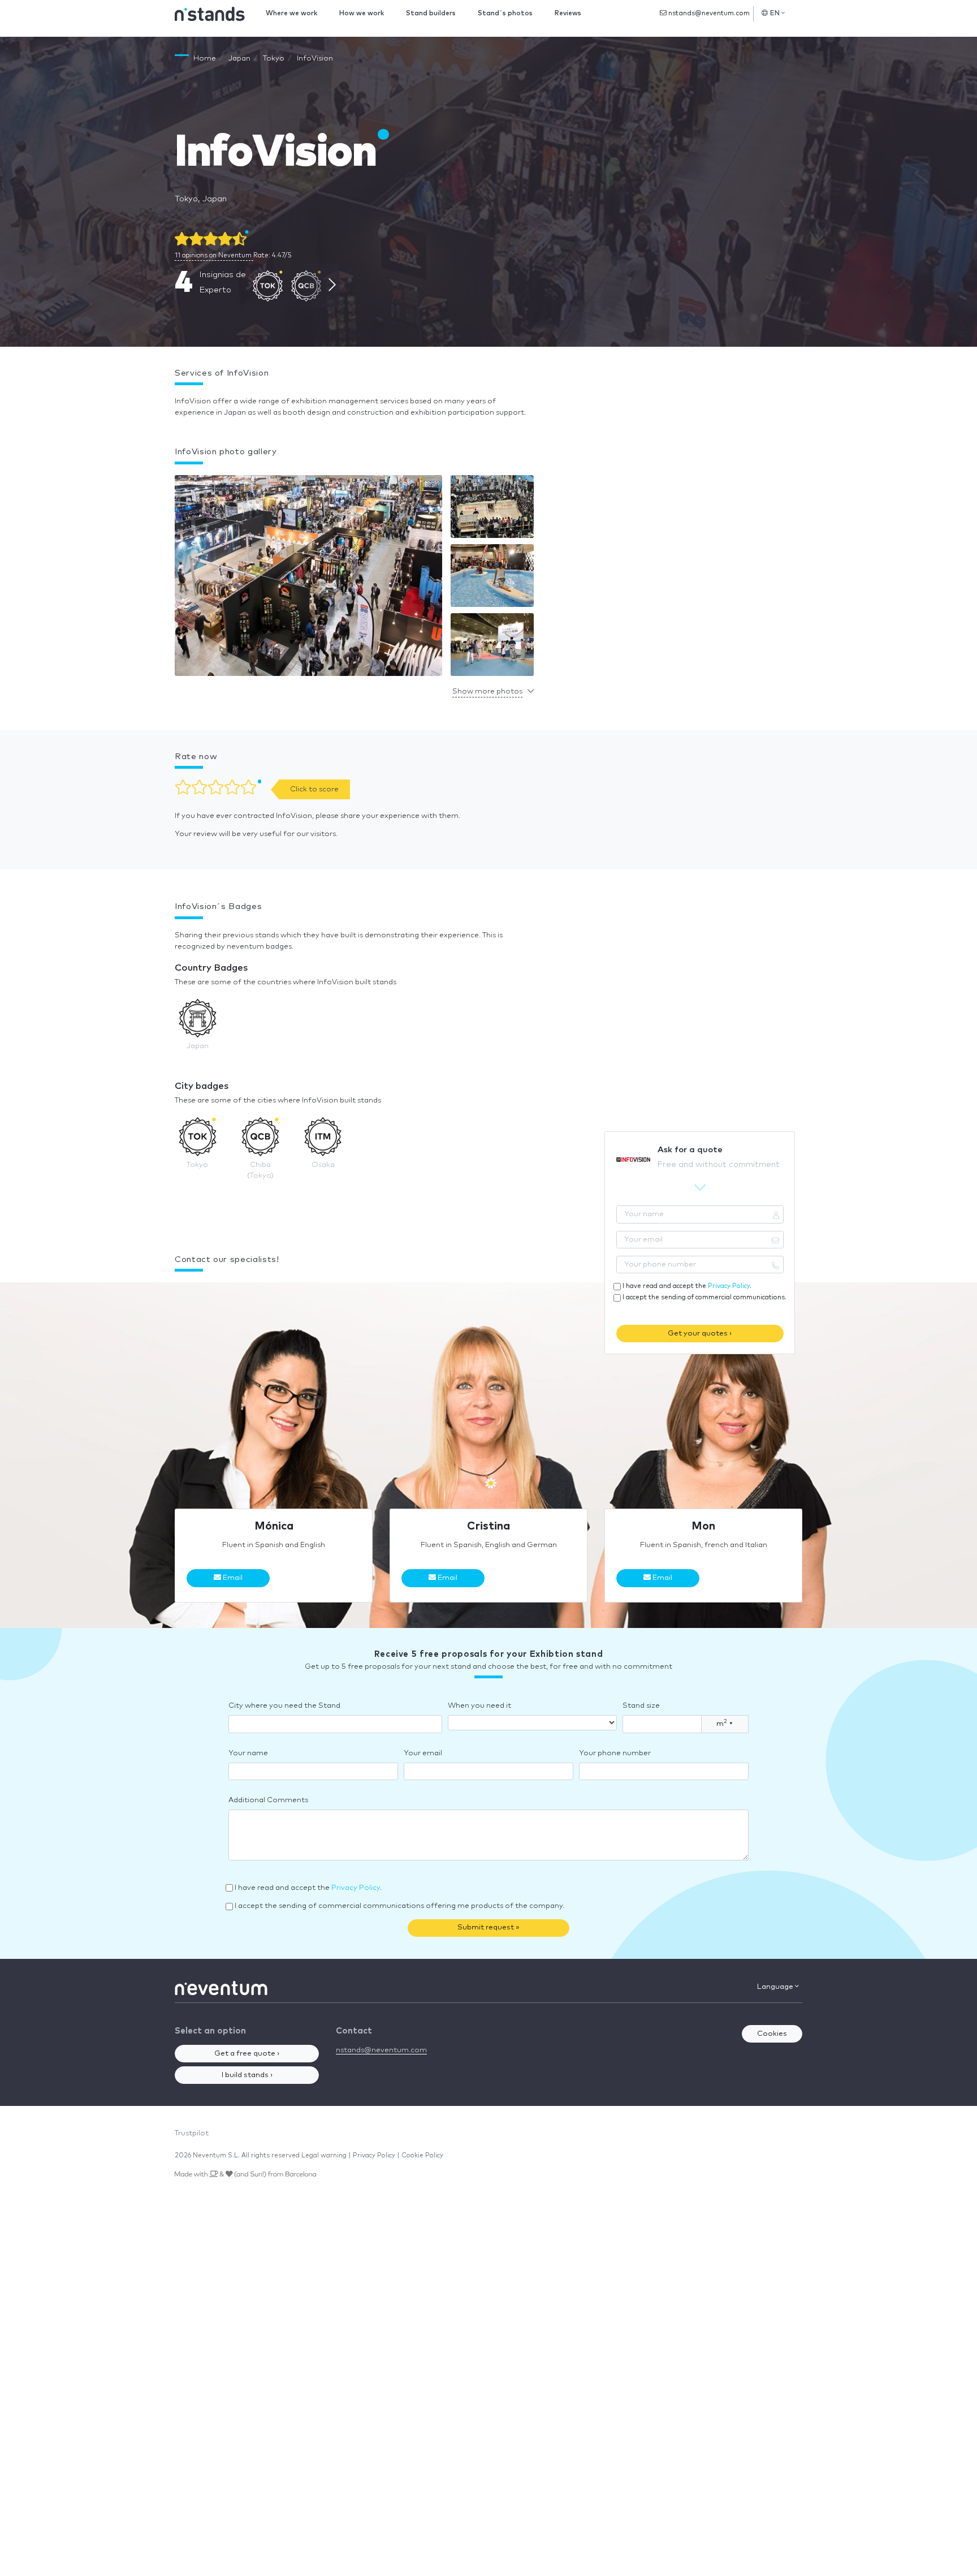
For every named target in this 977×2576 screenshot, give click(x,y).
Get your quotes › (700, 1334)
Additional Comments (268, 1800)
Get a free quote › (247, 2054)
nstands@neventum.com (708, 13)
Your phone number (615, 1753)
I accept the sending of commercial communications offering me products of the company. (399, 1906)
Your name (248, 1753)
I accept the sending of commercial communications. (704, 1297)
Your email (423, 1753)
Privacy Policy (729, 1286)
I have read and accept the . (687, 1286)
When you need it (479, 1706)
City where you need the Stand (284, 1706)
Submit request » (488, 1927)
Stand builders (431, 13)
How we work (362, 13)
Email (232, 1578)
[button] (308, 578)
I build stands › (247, 2075)
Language (776, 1987)
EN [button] (775, 13)
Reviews (568, 13)
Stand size (641, 1706)
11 (213, 255)
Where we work (291, 13)
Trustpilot (192, 2133)
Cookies (772, 2034)
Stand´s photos (505, 13)
